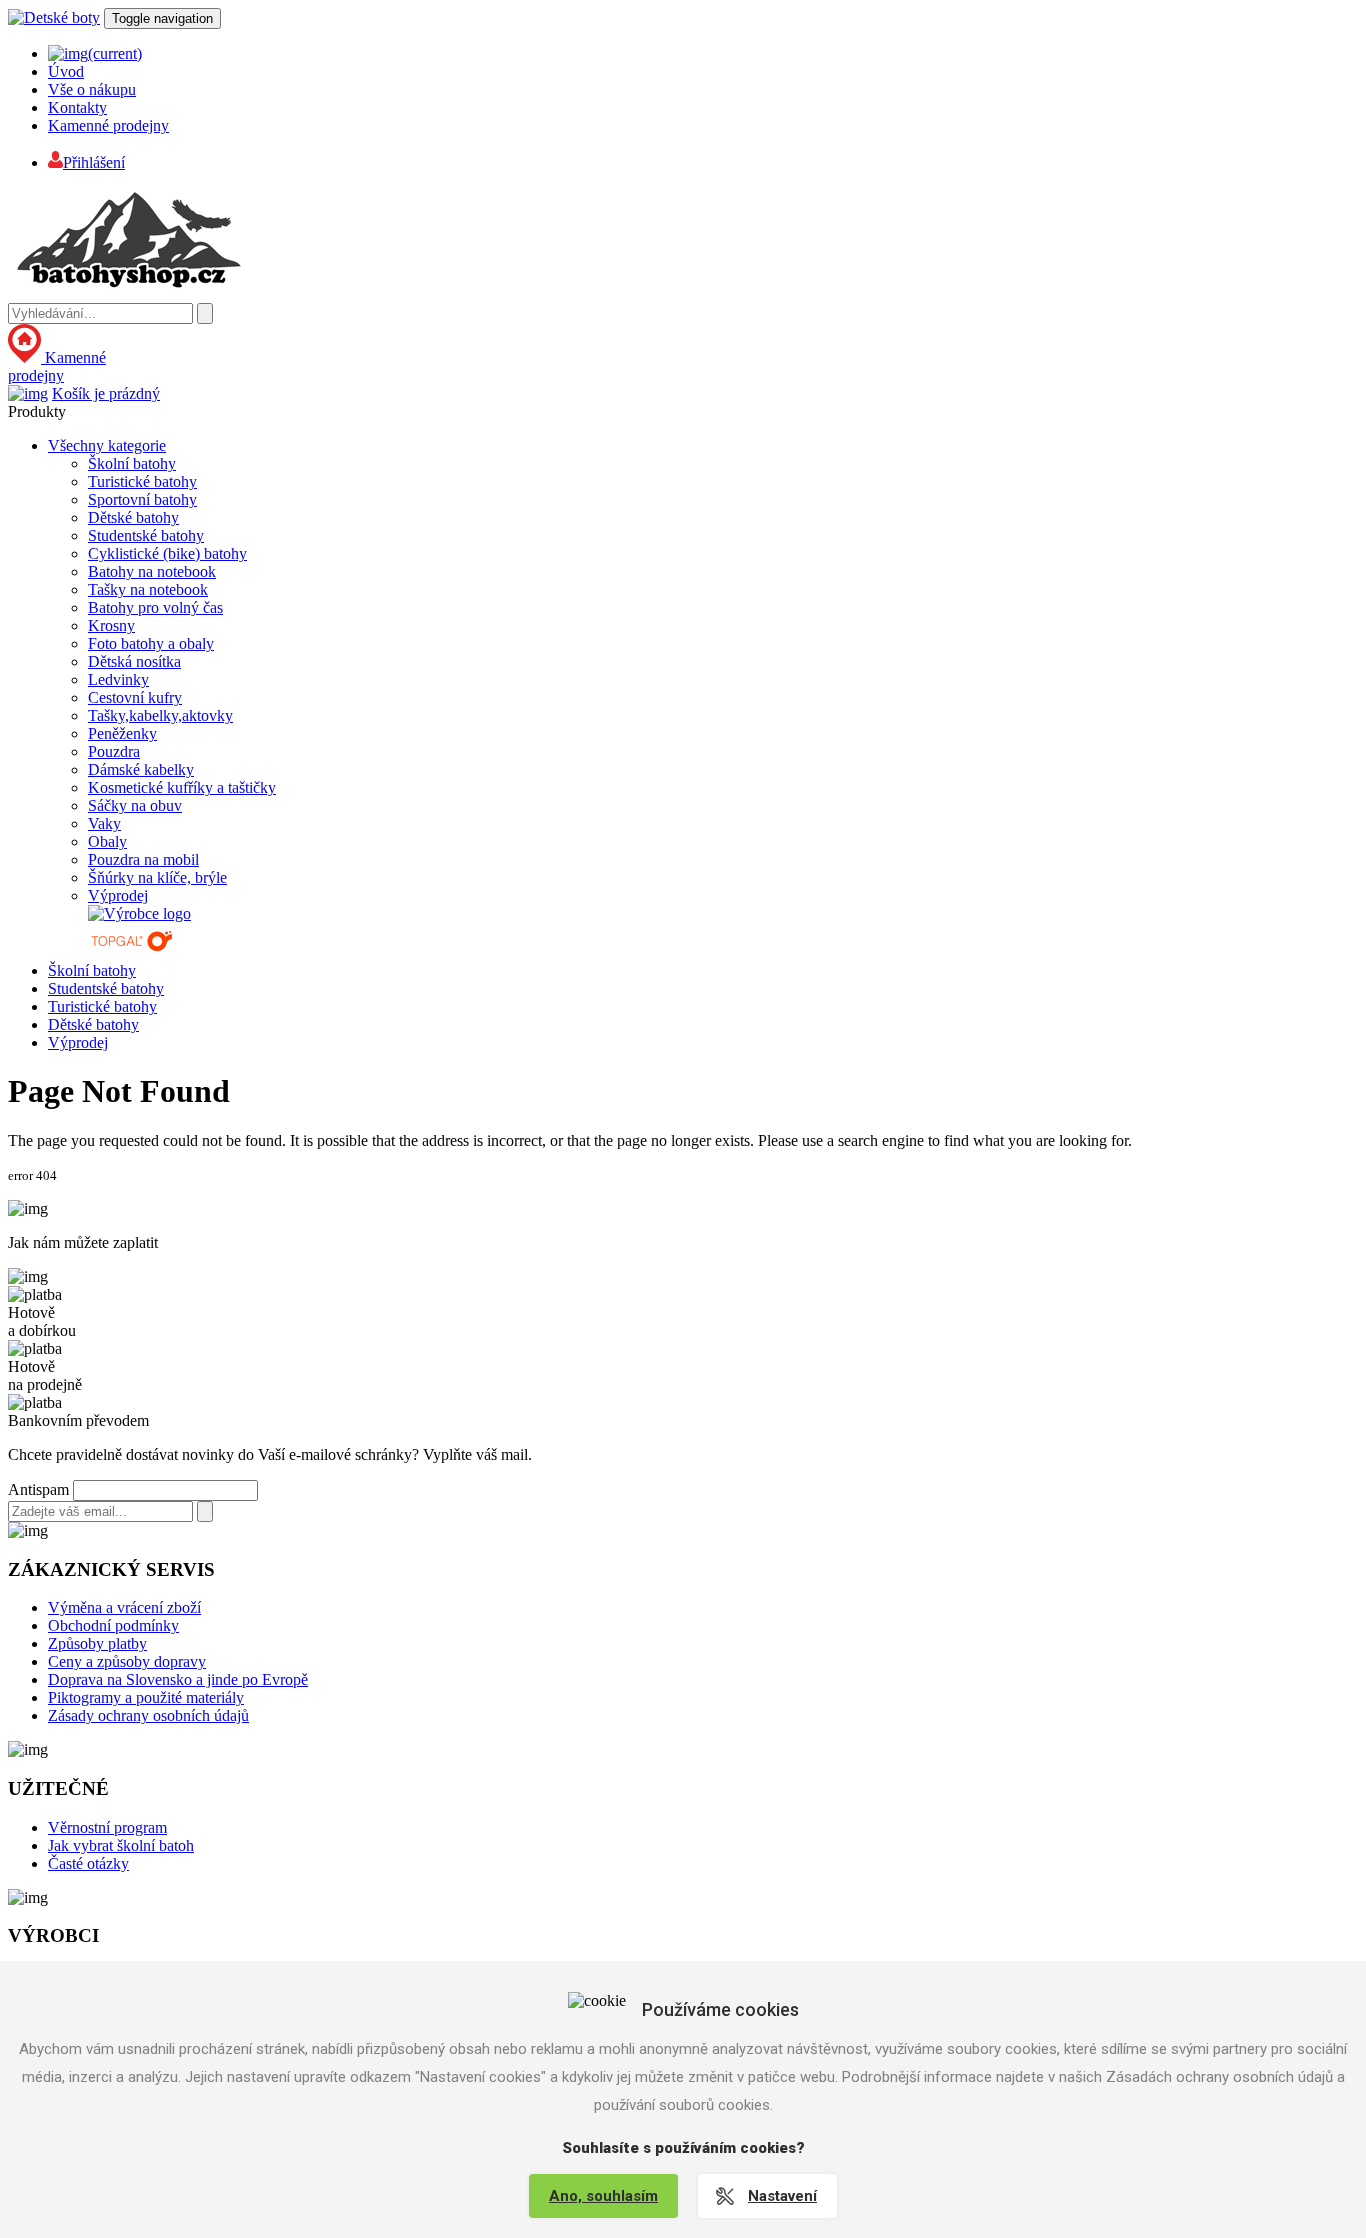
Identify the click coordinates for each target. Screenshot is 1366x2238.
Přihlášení (94, 162)
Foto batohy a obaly (151, 643)
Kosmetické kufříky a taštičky (182, 787)
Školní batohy (132, 463)
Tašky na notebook (148, 589)
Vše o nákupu (92, 89)
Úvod (66, 71)
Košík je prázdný (106, 393)
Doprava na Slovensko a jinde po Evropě (178, 1679)
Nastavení (782, 2196)
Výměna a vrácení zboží (124, 1607)
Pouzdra (114, 751)
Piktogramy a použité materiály (146, 1697)
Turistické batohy (142, 481)
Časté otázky (88, 1863)
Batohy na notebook (152, 571)
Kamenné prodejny (108, 125)
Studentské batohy (146, 535)
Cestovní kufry (135, 697)
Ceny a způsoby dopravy (127, 1661)
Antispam (38, 1489)
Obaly (107, 841)
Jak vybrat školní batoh (121, 1845)
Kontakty (77, 107)
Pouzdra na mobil (143, 859)
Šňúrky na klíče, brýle (157, 877)
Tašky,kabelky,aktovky (160, 715)
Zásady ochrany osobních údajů (148, 1715)
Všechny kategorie (107, 445)
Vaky (104, 823)
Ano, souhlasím (603, 2196)
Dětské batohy (133, 517)
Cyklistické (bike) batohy (167, 553)
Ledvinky (118, 679)
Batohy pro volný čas (155, 607)
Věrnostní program (107, 1827)
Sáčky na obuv (135, 805)
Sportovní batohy (142, 499)
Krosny (111, 625)
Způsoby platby (97, 1643)
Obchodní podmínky (113, 1625)
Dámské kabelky (141, 769)
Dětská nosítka (134, 661)
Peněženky (122, 733)
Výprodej (118, 895)
